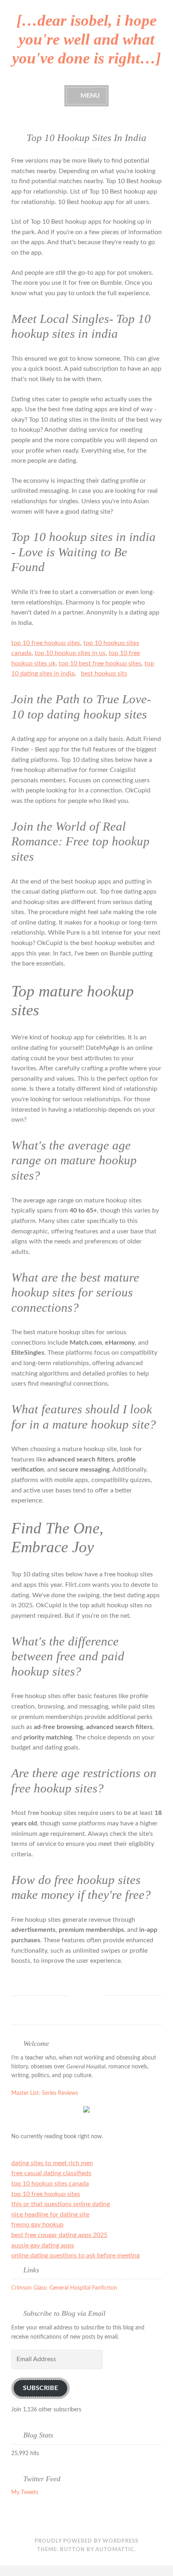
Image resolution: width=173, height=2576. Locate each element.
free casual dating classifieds (51, 2173)
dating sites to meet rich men (52, 2163)
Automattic (115, 2550)
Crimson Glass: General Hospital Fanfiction (64, 2288)
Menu (90, 96)
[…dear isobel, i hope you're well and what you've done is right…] (86, 39)
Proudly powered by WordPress (86, 2541)
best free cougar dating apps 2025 (59, 2235)
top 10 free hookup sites (46, 643)
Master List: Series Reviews (45, 2093)
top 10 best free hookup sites (100, 663)
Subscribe (40, 2388)
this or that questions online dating (61, 2204)
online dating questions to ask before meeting (75, 2256)
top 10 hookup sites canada (50, 2184)
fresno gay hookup (37, 2225)
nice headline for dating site (50, 2215)
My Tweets (25, 2492)
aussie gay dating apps (43, 2245)
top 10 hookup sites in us (70, 653)
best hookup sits (104, 674)
